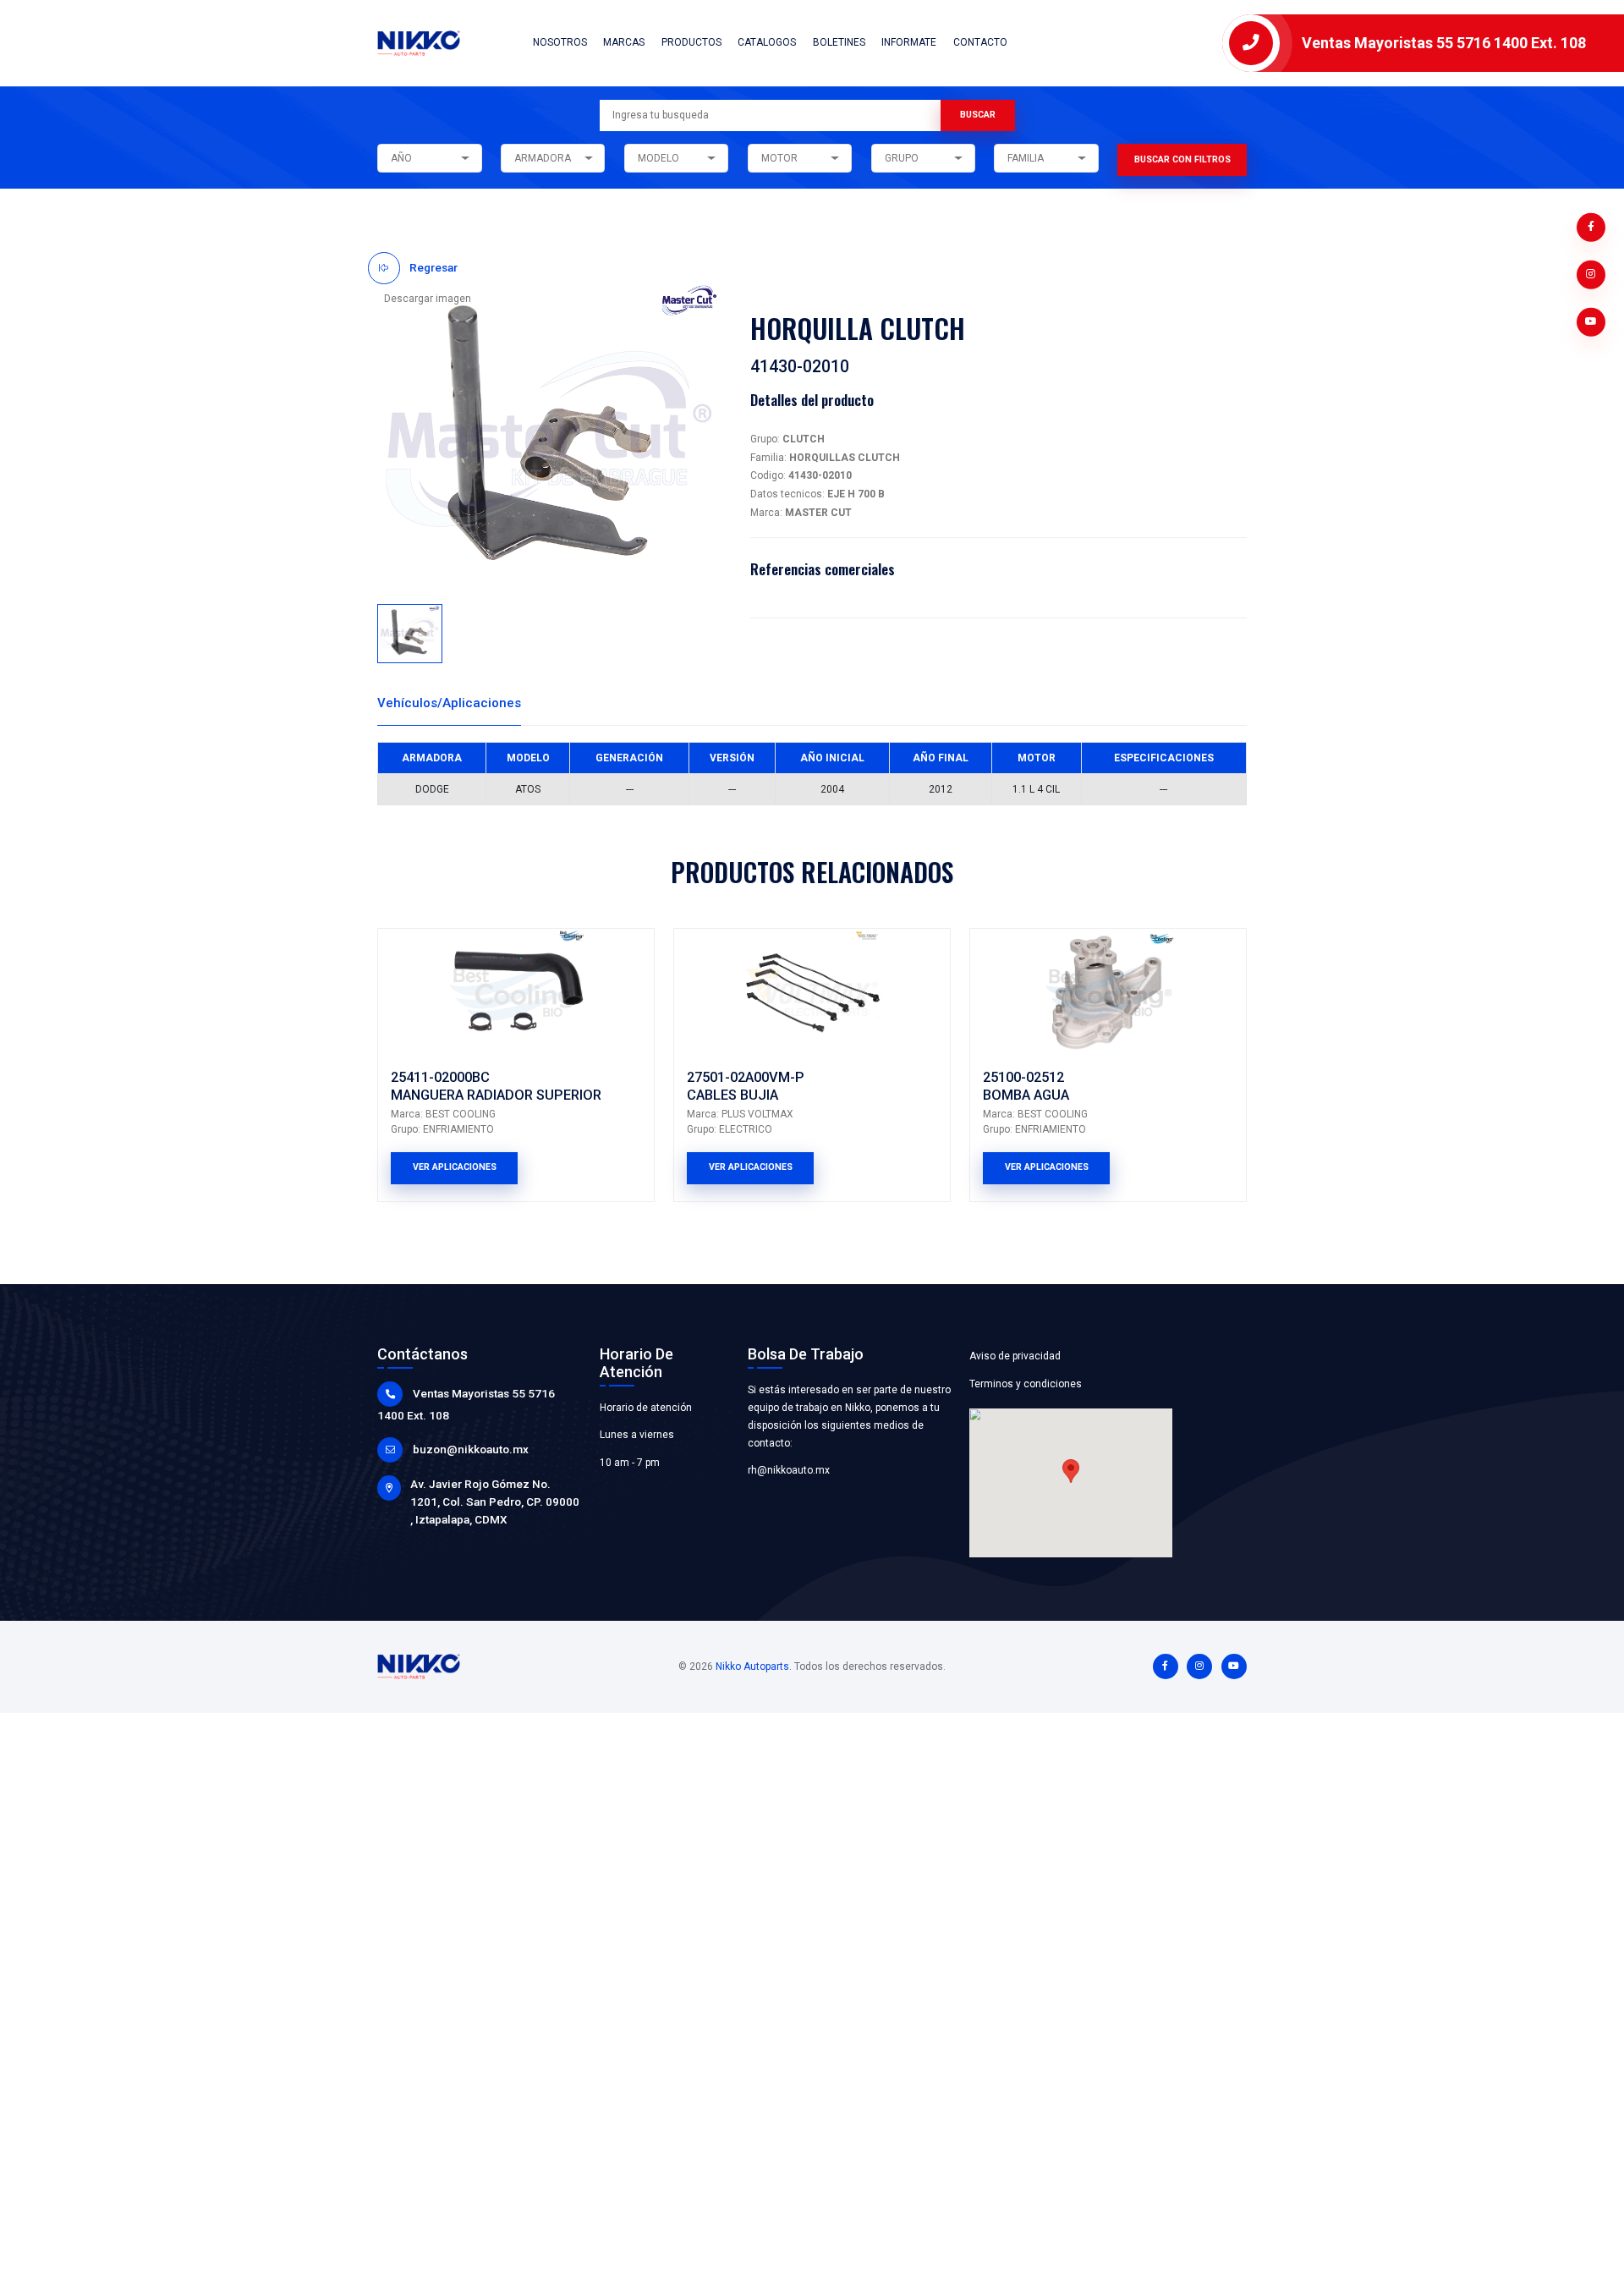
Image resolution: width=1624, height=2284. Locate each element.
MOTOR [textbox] (779, 158)
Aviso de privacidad (1015, 1356)
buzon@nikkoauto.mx (471, 1449)
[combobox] (429, 158)
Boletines (839, 42)
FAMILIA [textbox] (1026, 158)
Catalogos (767, 42)
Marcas (624, 42)
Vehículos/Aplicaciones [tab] (449, 703)
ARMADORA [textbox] (543, 158)
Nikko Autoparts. (754, 1666)
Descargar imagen (428, 299)
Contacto (980, 42)
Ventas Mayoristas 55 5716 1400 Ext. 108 (1444, 43)
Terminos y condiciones (1026, 1384)
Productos (691, 42)
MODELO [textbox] (658, 158)
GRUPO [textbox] (902, 158)
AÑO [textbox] (401, 158)
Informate (909, 42)
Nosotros (560, 42)
